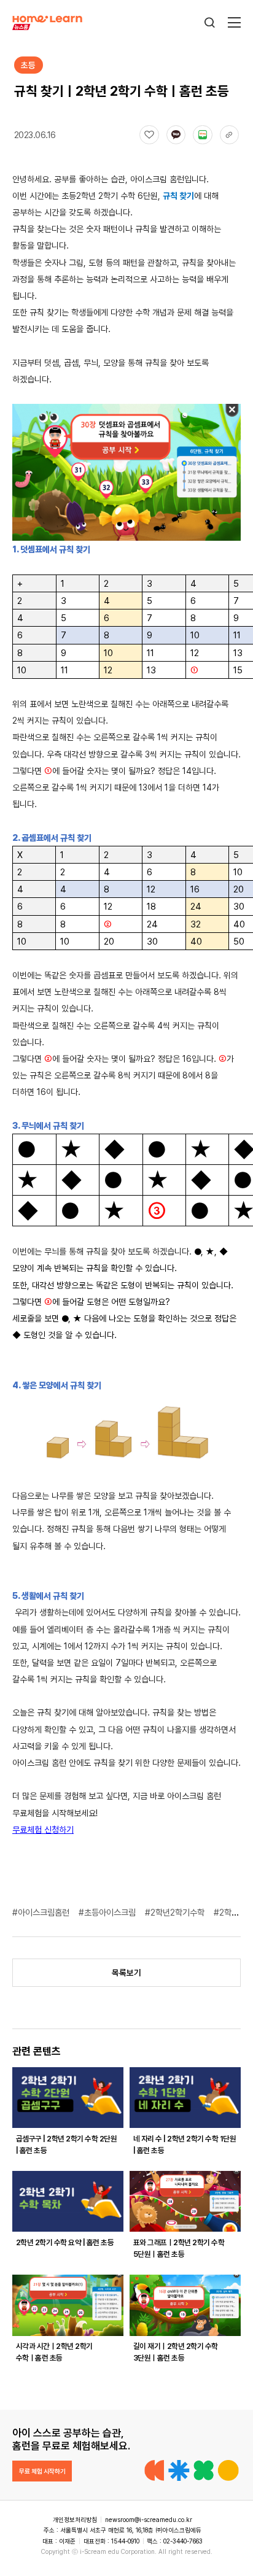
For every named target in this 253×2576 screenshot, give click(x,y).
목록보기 (126, 1973)
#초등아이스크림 (108, 1912)
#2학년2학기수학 (176, 1912)
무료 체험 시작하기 (42, 2471)
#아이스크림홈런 (42, 1912)
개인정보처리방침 (75, 2520)
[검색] (210, 22)
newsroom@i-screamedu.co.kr (149, 2520)
